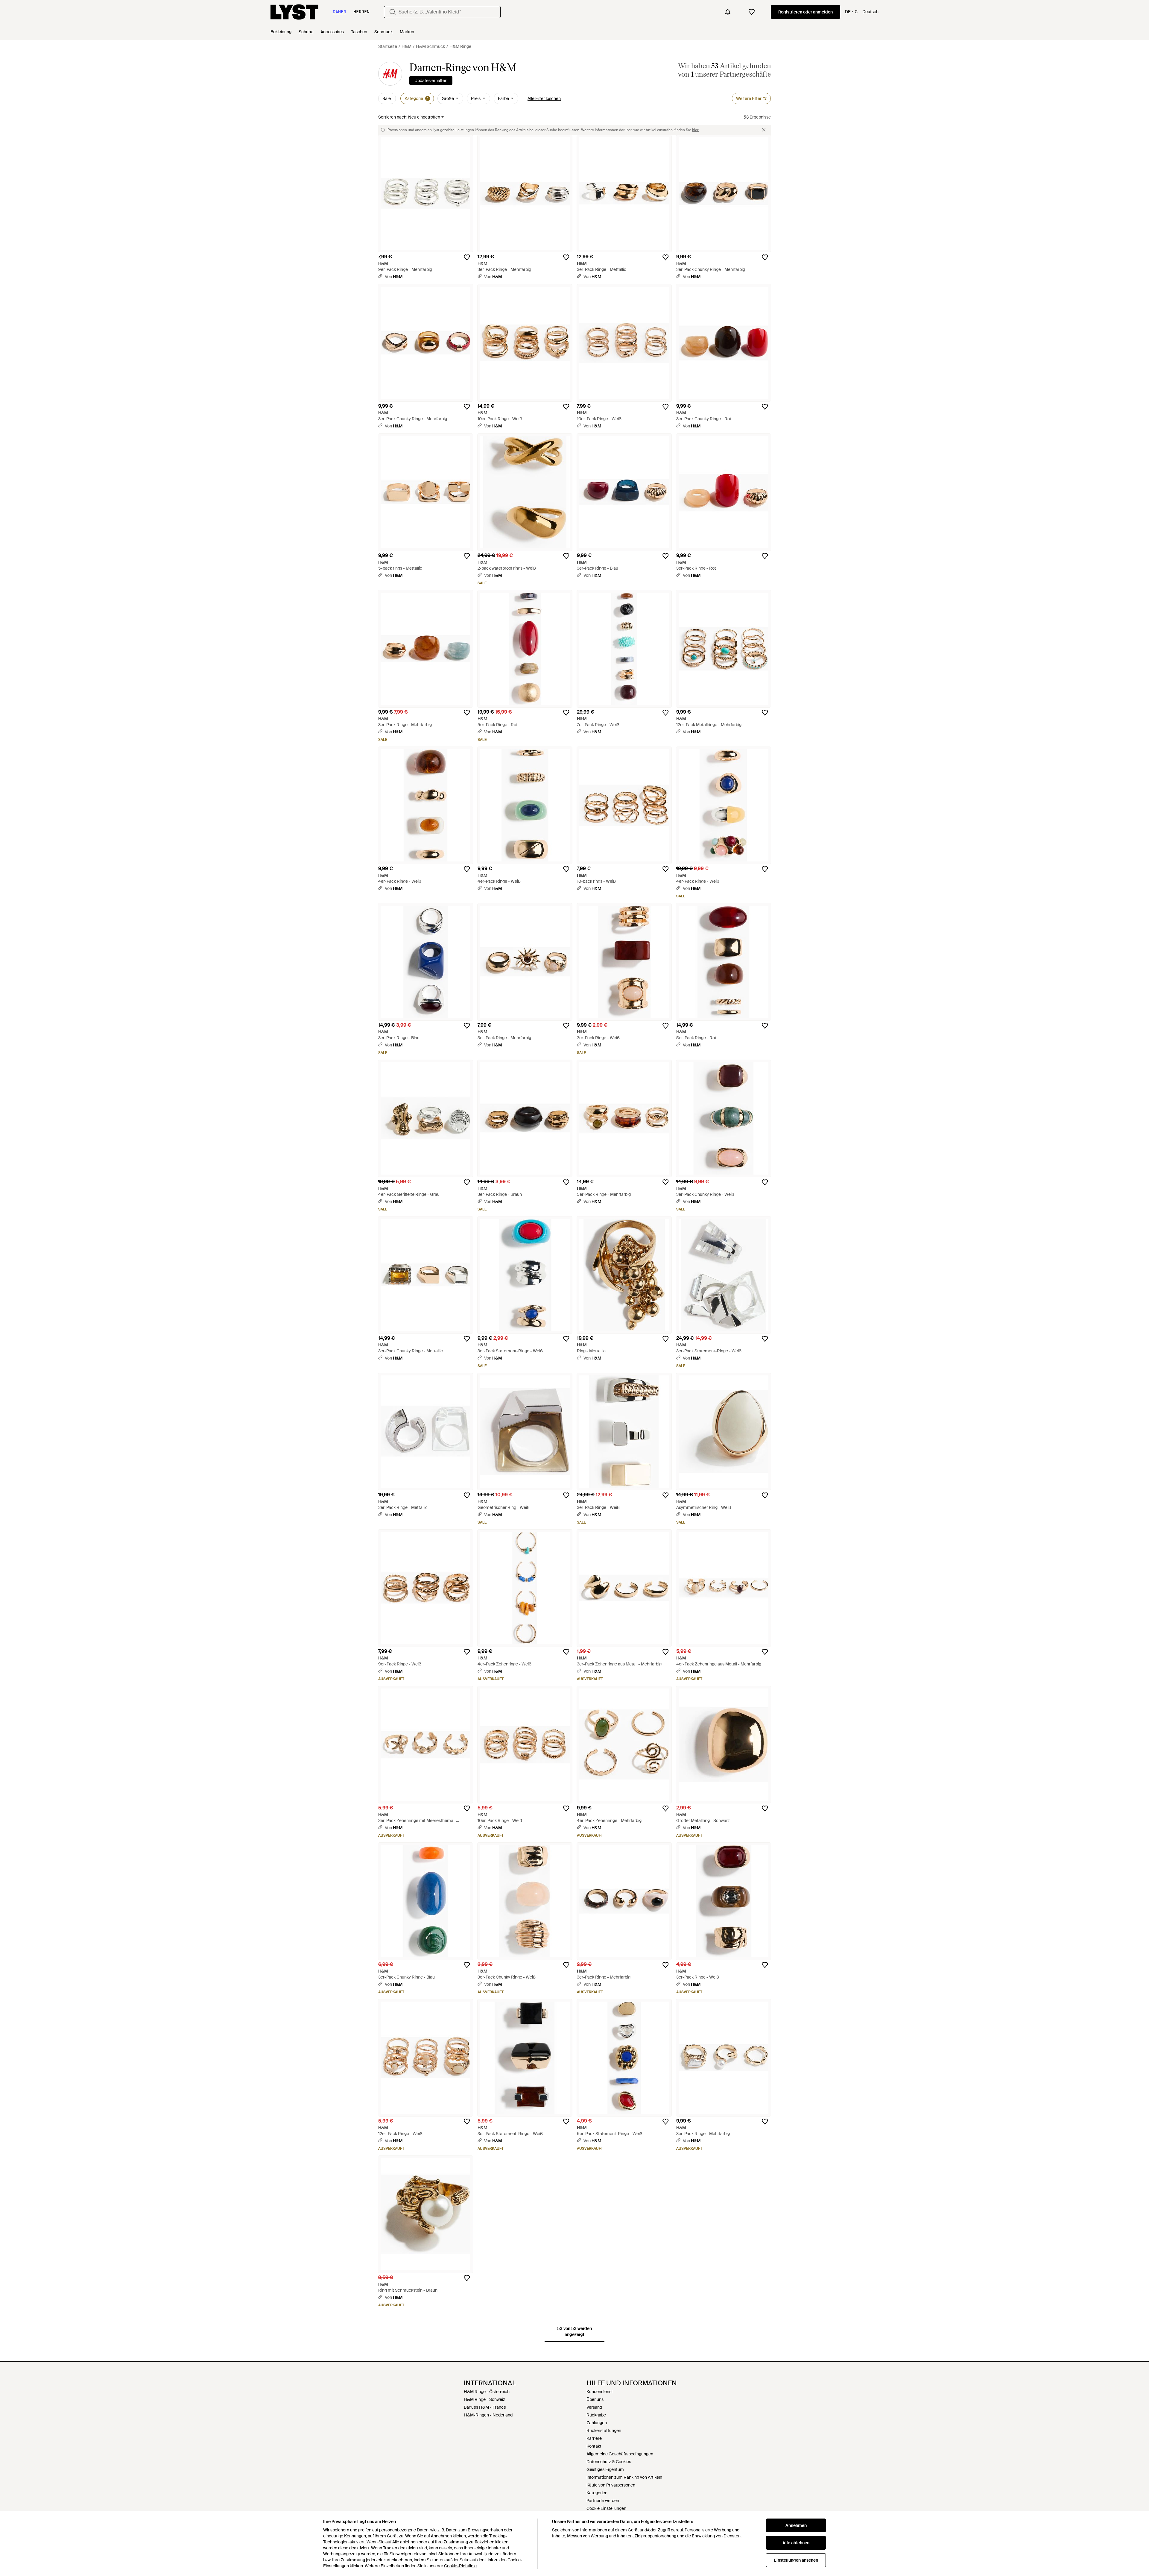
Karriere (594, 2438)
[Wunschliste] (752, 12)
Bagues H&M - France (485, 2407)
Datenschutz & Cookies (609, 2462)
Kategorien (597, 2493)
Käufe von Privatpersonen (611, 2485)
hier (695, 130)
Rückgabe (596, 2415)
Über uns (595, 2399)
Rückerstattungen (604, 2431)
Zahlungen (597, 2423)
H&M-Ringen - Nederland (488, 2415)
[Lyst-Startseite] (294, 12)
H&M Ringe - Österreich (487, 2392)
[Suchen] (393, 12)
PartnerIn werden (603, 2501)
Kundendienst (600, 2392)
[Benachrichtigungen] (728, 12)
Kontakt (594, 2446)
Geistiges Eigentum (605, 2469)
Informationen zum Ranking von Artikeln (624, 2477)
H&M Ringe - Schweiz (484, 2399)
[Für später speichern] (467, 257)
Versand (594, 2407)
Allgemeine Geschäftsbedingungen (620, 2454)
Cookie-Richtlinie (460, 2566)
